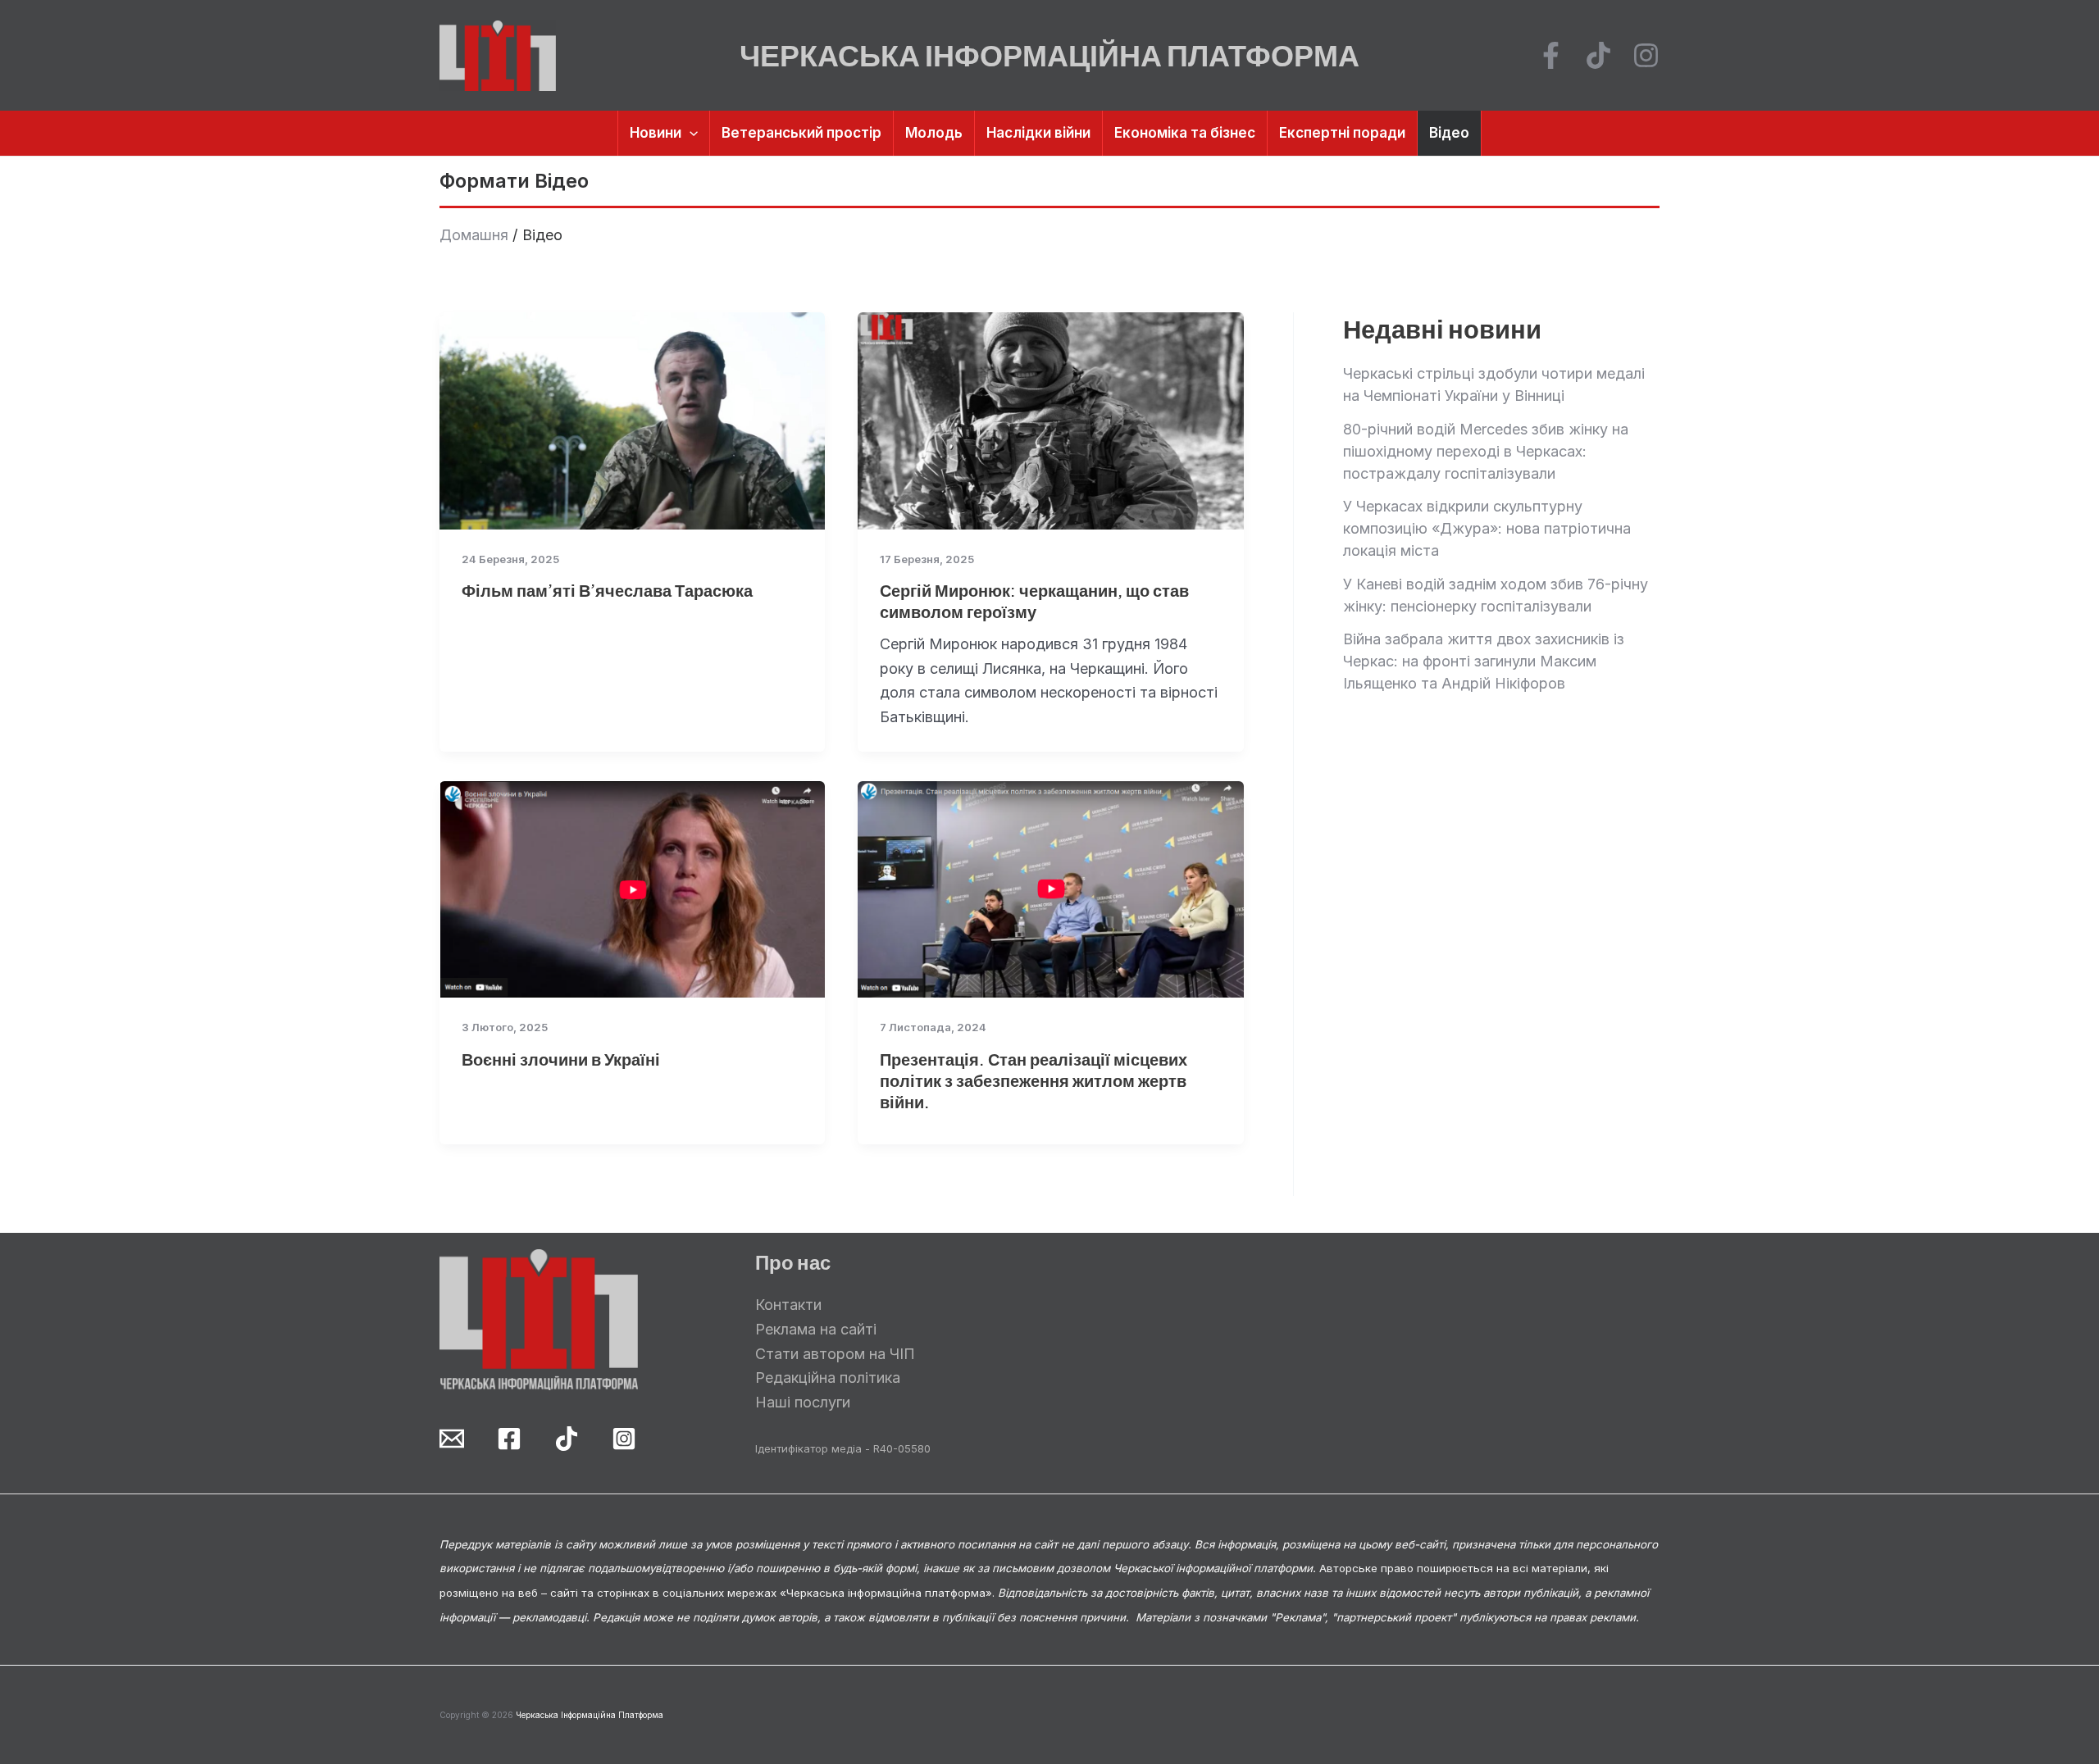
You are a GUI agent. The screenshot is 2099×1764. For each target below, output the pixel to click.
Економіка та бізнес (1185, 133)
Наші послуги (803, 1402)
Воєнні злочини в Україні (561, 1059)
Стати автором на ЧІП (835, 1354)
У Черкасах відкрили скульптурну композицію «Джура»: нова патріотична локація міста (1487, 528)
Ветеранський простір (801, 133)
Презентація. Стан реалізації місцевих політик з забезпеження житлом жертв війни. (1034, 1080)
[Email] (452, 1439)
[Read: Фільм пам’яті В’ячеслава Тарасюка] (632, 419)
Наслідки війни (1038, 133)
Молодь (934, 133)
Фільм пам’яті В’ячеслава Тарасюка (607, 590)
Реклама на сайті (816, 1329)
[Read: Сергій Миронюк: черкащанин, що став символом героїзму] (1050, 419)
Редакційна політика (828, 1378)
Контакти (788, 1305)
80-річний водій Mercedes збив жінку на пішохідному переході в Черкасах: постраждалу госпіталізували (1486, 451)
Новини (656, 133)
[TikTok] (1598, 55)
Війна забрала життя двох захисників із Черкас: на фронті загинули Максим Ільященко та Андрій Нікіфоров (1484, 661)
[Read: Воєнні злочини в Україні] (632, 888)
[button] (690, 133)
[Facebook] (1551, 55)
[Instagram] (1646, 55)
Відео (1449, 133)
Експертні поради (1342, 133)
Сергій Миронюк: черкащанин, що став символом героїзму (1034, 600)
